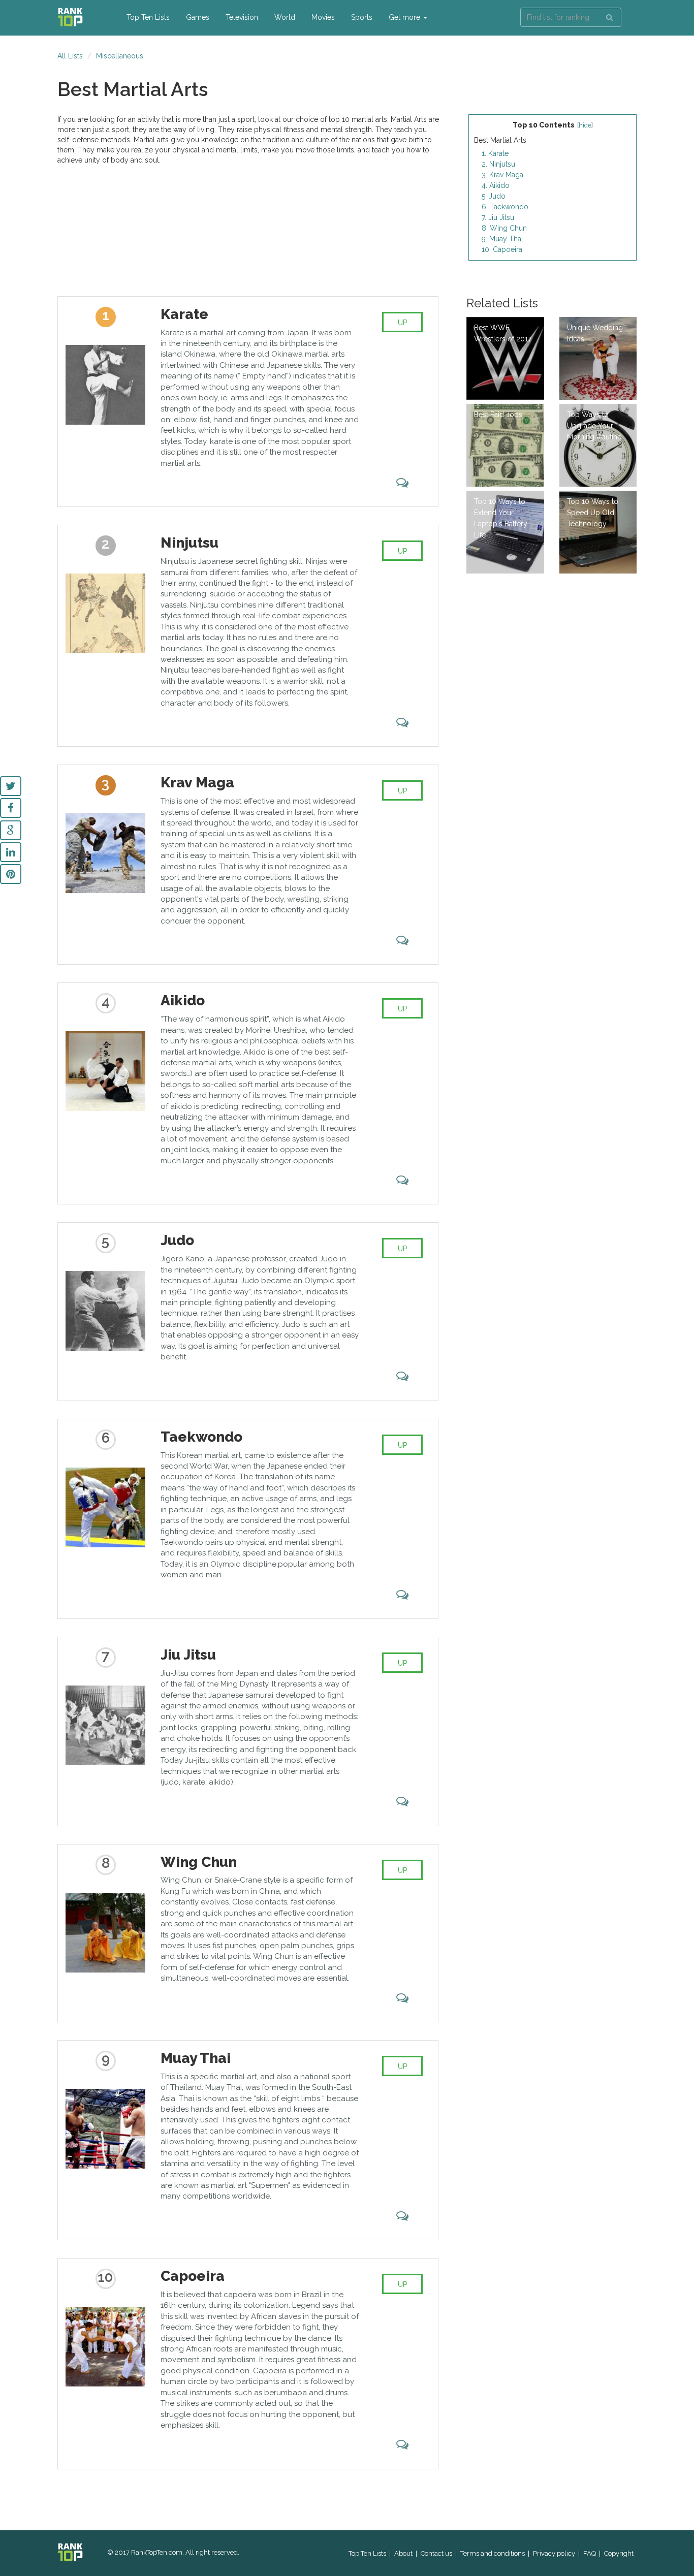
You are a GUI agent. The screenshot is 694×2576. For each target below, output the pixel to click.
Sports (362, 17)
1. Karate (495, 153)
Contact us (436, 2553)
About (403, 2553)
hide (585, 125)
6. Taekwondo (505, 207)
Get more (405, 17)
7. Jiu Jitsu (498, 217)
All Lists (70, 56)
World (285, 17)
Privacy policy (554, 2553)
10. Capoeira (502, 249)
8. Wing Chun (504, 228)
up (402, 323)
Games (198, 17)
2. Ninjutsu (498, 164)
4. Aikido (496, 185)
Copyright (619, 2553)
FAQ (590, 2553)
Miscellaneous (120, 56)
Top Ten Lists (148, 17)
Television (242, 17)
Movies (323, 17)
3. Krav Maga (502, 175)
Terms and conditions (493, 2553)
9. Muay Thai (502, 239)
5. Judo (494, 196)
